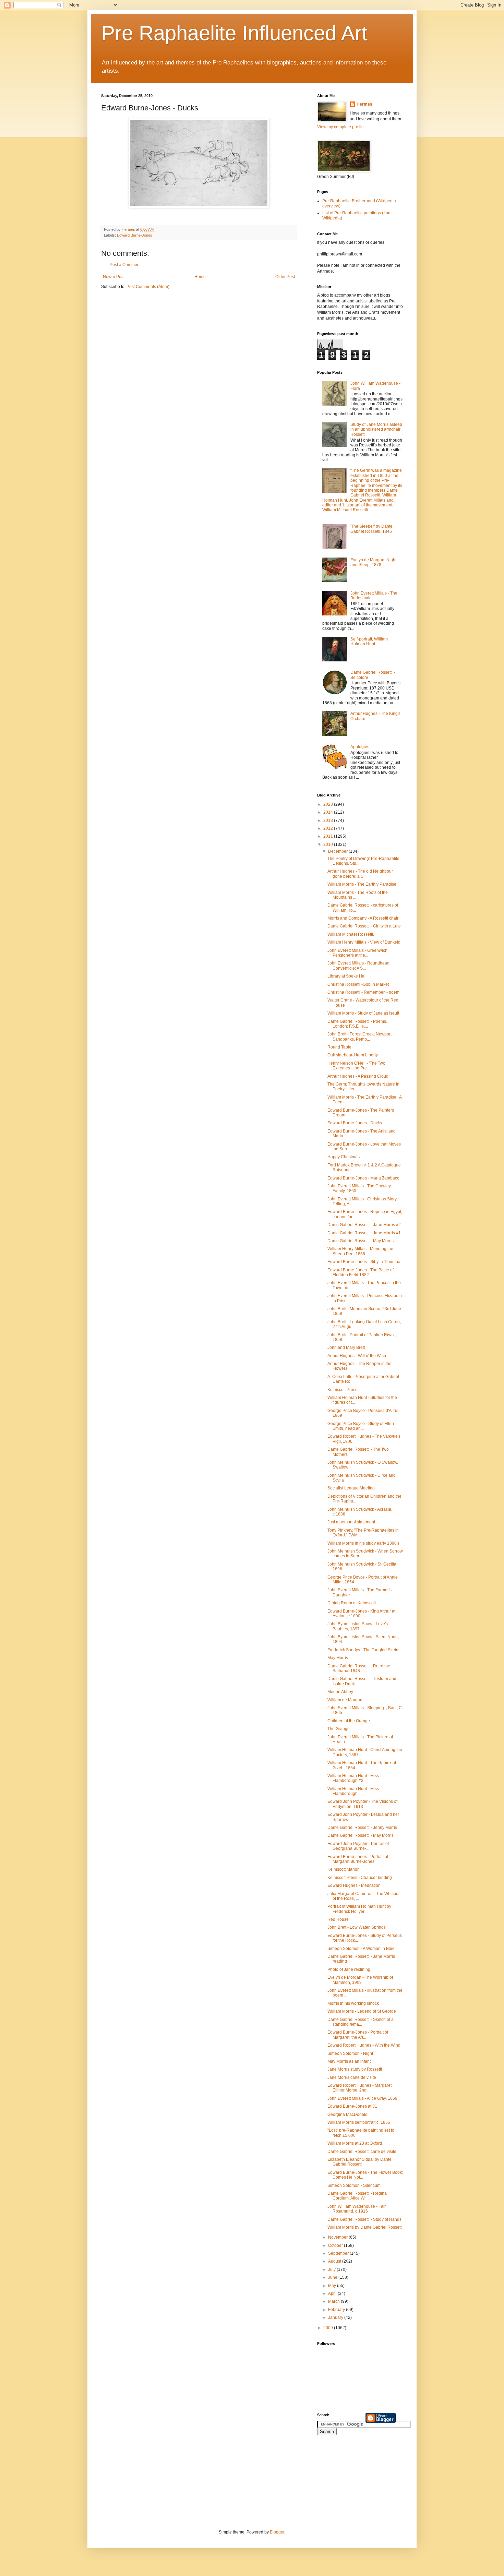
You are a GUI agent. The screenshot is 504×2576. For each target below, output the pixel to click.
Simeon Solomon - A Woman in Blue (361, 1949)
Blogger (277, 2532)
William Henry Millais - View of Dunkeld (364, 942)
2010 (329, 844)
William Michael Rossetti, (351, 934)
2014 (329, 812)
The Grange (339, 1729)
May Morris (338, 1658)
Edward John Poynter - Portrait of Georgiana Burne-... (358, 1846)
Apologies (360, 747)
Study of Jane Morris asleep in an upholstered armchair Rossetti (376, 429)
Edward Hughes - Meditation (354, 1885)
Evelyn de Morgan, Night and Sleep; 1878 (373, 562)
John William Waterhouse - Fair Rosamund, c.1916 (357, 2209)
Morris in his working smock (353, 2003)
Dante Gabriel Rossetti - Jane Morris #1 (364, 1233)
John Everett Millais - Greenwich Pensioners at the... (357, 953)
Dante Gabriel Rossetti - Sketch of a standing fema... (361, 2022)
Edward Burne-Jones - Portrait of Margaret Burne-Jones (358, 1859)
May (333, 2286)
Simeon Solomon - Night (350, 2053)
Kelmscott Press (342, 1390)
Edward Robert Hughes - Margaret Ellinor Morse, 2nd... (359, 2088)
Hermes (364, 104)
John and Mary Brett (346, 1347)
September (339, 2253)
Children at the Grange (349, 1721)
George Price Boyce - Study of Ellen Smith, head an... (361, 1426)
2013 (329, 820)
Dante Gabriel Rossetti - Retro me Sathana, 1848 (359, 1668)
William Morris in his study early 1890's (363, 1543)
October (336, 2245)
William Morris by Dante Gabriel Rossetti (365, 2227)
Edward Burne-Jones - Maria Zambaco (363, 1178)
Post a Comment (125, 265)
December (338, 851)
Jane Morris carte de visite (352, 2077)
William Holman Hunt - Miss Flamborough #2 (353, 1778)
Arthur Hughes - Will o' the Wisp (357, 1356)
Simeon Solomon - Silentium (354, 2185)
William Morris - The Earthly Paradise (362, 884)
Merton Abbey (340, 1692)
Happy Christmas (344, 1157)
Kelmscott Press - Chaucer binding (360, 1878)
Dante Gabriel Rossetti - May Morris (361, 1241)
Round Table (339, 1047)
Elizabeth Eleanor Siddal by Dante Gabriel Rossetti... (359, 2162)
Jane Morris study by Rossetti (355, 2069)
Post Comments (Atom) (148, 287)
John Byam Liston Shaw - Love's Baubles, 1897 (358, 1626)
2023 (329, 804)
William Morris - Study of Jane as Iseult (363, 1013)
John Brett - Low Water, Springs (357, 1927)
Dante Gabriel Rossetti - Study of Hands (364, 2219)
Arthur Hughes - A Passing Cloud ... (360, 1076)
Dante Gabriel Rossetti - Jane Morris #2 (364, 1225)
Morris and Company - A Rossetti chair (363, 918)
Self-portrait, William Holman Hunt (369, 642)
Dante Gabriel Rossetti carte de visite (362, 2152)
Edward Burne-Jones (135, 235)
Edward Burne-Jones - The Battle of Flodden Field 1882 (361, 1272)
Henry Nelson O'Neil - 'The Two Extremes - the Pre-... (356, 1066)
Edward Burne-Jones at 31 (352, 2106)
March (334, 2301)
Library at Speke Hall (347, 976)
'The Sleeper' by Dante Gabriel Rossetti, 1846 (371, 529)
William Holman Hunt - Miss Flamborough (353, 1791)
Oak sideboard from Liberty (353, 1055)
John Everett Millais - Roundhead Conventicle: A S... (358, 966)
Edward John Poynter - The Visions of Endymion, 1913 (362, 1804)
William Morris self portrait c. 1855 (359, 2122)
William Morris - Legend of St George (362, 2011)
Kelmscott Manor (343, 1869)
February (337, 2310)
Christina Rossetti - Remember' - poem (363, 992)
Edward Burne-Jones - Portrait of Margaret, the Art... (358, 2035)
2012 (329, 828)
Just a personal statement (351, 1522)
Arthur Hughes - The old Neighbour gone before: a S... (360, 874)
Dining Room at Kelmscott (352, 1603)
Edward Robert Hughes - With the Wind (364, 2045)
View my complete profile (340, 127)
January (336, 2317)
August (335, 2261)
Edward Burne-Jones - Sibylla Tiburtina (364, 1262)
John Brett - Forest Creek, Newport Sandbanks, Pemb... (359, 1037)
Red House (338, 1919)
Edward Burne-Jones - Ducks (355, 1123)
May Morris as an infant (349, 2061)
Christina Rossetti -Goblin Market (358, 984)
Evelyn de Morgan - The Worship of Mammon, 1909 (360, 1980)
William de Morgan (345, 1700)
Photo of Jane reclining (349, 1969)
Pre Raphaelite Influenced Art (234, 33)
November (338, 2237)
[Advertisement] (348, 2471)
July (332, 2269)
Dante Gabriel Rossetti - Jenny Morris (362, 1828)
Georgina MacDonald (347, 2114)
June (333, 2277)
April (333, 2293)
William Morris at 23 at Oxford (355, 2143)
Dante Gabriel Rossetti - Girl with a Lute (364, 926)
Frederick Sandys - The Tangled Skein (363, 1650)
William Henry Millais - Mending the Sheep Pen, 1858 (360, 1251)
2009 (329, 2328)
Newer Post (114, 277)
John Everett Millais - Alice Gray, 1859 (362, 2098)
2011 (329, 836)
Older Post (285, 277)
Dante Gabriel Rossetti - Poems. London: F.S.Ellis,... (357, 1024)
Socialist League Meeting (351, 1488)
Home (200, 277)
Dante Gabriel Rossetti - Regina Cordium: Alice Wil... (357, 2196)
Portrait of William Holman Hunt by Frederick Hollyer (359, 1909)
